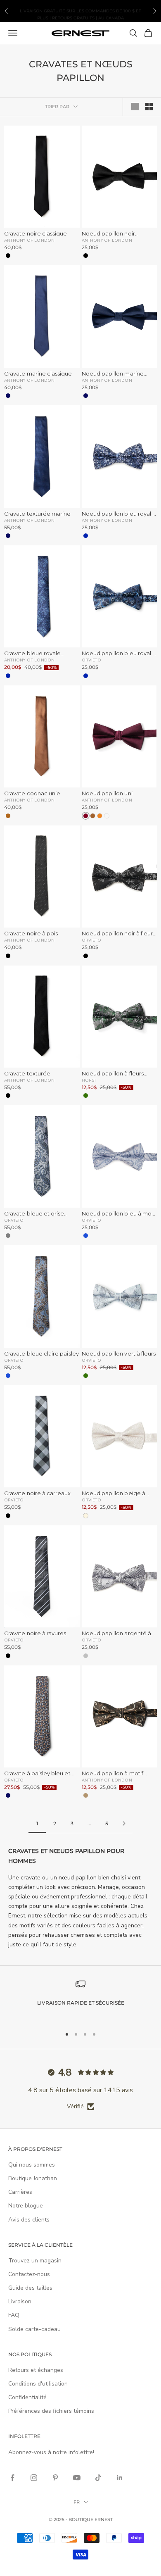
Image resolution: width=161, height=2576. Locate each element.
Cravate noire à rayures (35, 1633)
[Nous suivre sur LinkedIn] (120, 2478)
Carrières (20, 2192)
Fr (77, 2502)
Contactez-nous (29, 2274)
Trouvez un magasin (35, 2261)
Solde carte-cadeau (34, 2329)
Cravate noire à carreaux (38, 1493)
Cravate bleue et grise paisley (34, 1214)
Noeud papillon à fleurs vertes (113, 1074)
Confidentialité (27, 2397)
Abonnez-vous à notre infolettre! (51, 2452)
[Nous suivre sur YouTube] (77, 2478)
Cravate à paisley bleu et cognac (37, 1773)
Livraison (20, 2301)
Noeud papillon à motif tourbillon (112, 1773)
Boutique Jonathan (33, 2178)
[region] (80, 1999)
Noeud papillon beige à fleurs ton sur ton (114, 1493)
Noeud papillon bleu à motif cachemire (119, 1214)
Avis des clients (29, 2220)
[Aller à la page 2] (124, 1823)
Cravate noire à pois (31, 934)
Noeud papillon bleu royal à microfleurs (119, 514)
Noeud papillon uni (107, 793)
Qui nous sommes (32, 2165)
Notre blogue (26, 2206)
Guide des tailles (30, 2288)
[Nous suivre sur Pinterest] (55, 2478)
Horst (89, 1080)
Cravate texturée (27, 1074)
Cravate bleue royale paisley (32, 653)
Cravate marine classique (38, 374)
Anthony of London (29, 240)
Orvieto (91, 660)
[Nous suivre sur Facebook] (12, 2478)
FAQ (14, 2315)
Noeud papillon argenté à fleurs (117, 1633)
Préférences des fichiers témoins (51, 2411)
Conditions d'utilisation (38, 2384)
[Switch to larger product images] (135, 107)
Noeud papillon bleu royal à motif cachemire (119, 653)
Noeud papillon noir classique (108, 234)
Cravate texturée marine (38, 514)
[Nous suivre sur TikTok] (98, 2478)
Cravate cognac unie (32, 793)
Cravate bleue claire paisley (41, 1354)
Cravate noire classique (36, 234)
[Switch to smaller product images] (149, 107)
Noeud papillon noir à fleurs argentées (119, 934)
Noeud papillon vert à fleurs (119, 1354)
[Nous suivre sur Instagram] (34, 2478)
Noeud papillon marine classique (113, 374)
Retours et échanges (36, 2370)
